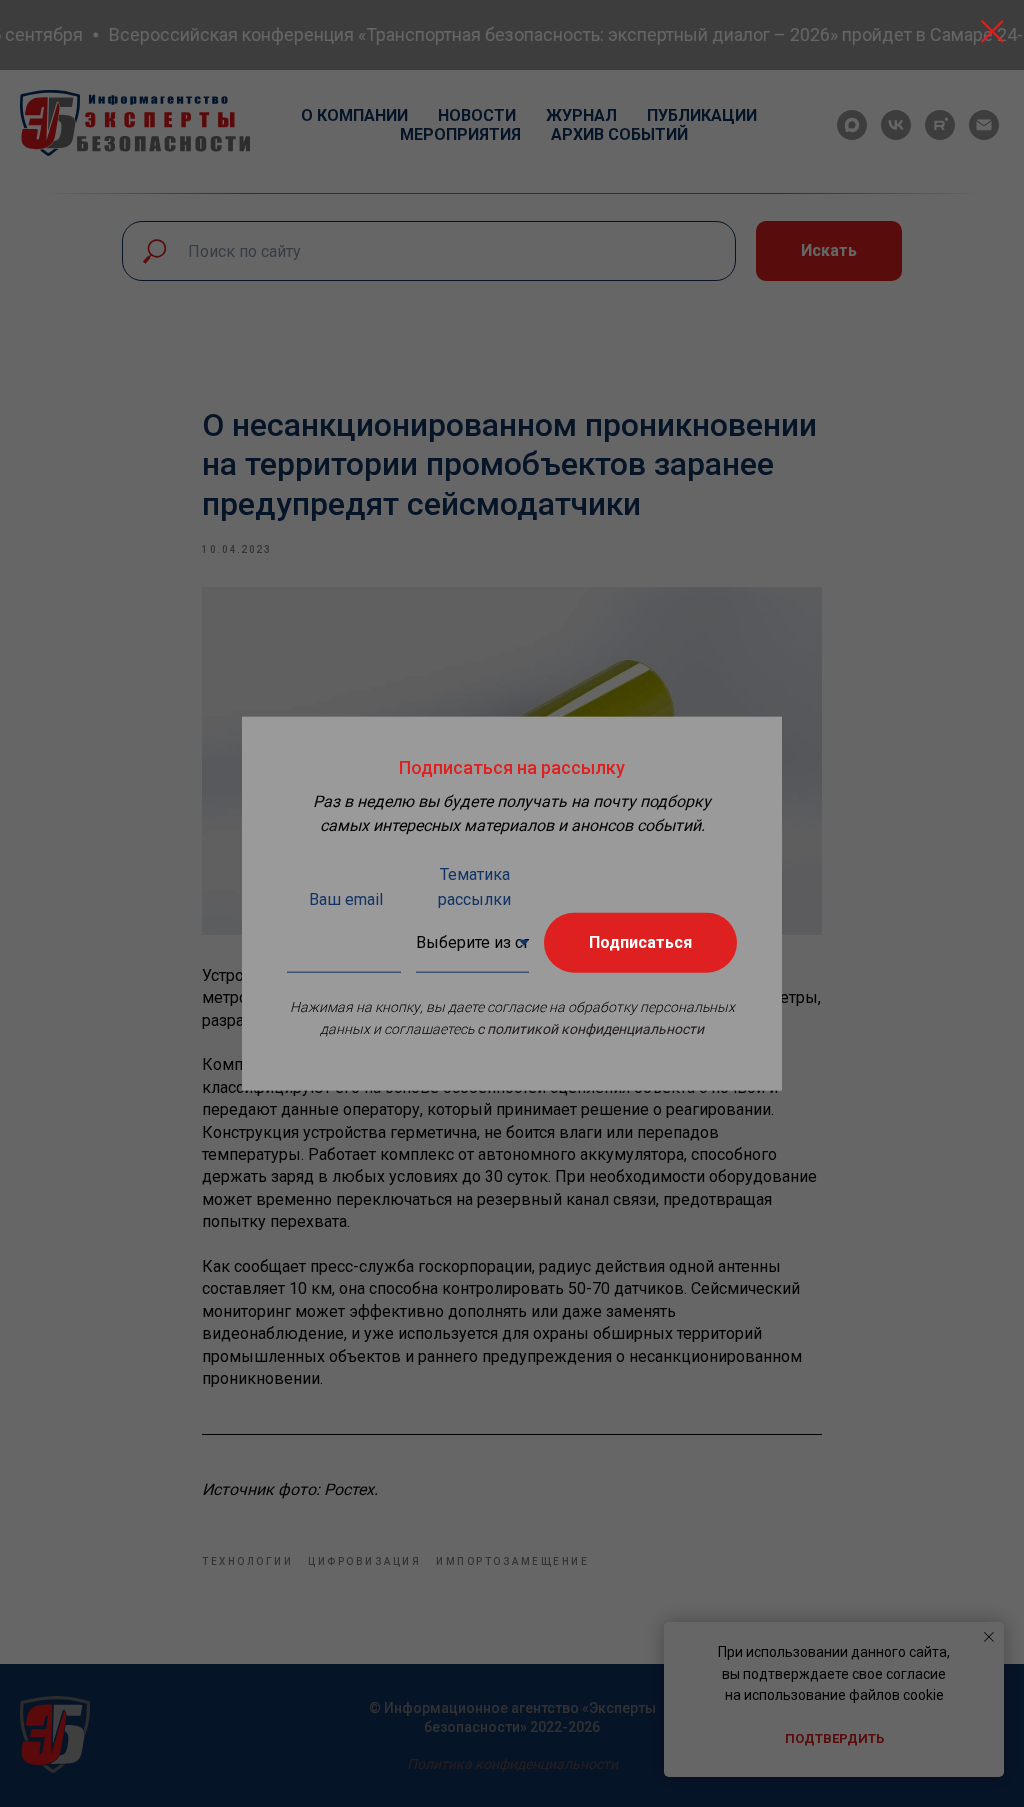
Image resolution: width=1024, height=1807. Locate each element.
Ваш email (346, 899)
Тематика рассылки (474, 887)
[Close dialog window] (992, 31)
